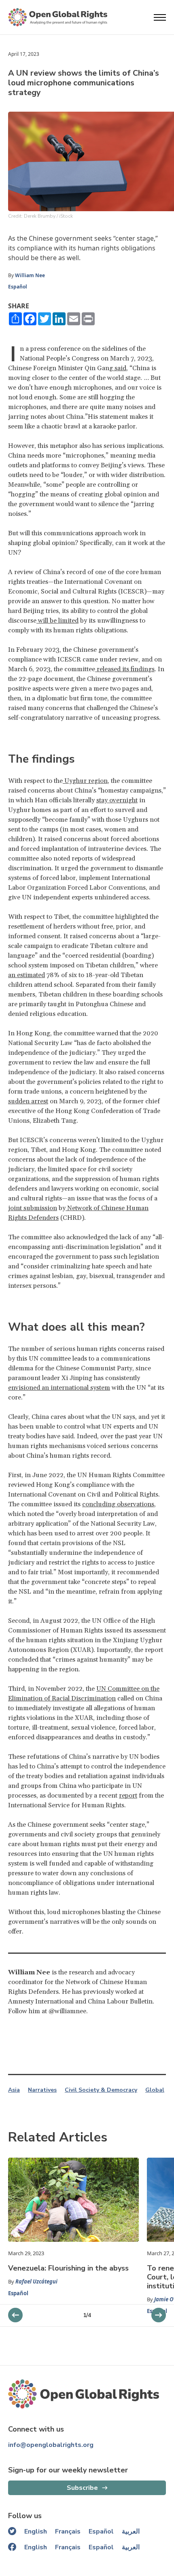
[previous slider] (159, 2315)
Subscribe (82, 2488)
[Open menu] (160, 17)
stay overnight (117, 800)
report (128, 1796)
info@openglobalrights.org (51, 2445)
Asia (14, 2090)
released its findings (125, 669)
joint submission (33, 1208)
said (120, 368)
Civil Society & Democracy (101, 2090)
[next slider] (15, 2315)
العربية (131, 2531)
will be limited (57, 621)
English (36, 2531)
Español (18, 287)
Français (68, 2531)
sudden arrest (28, 1101)
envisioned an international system (59, 1388)
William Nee (30, 275)
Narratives (42, 2090)
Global (155, 2090)
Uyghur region (85, 781)
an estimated (27, 975)
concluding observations (118, 1504)
